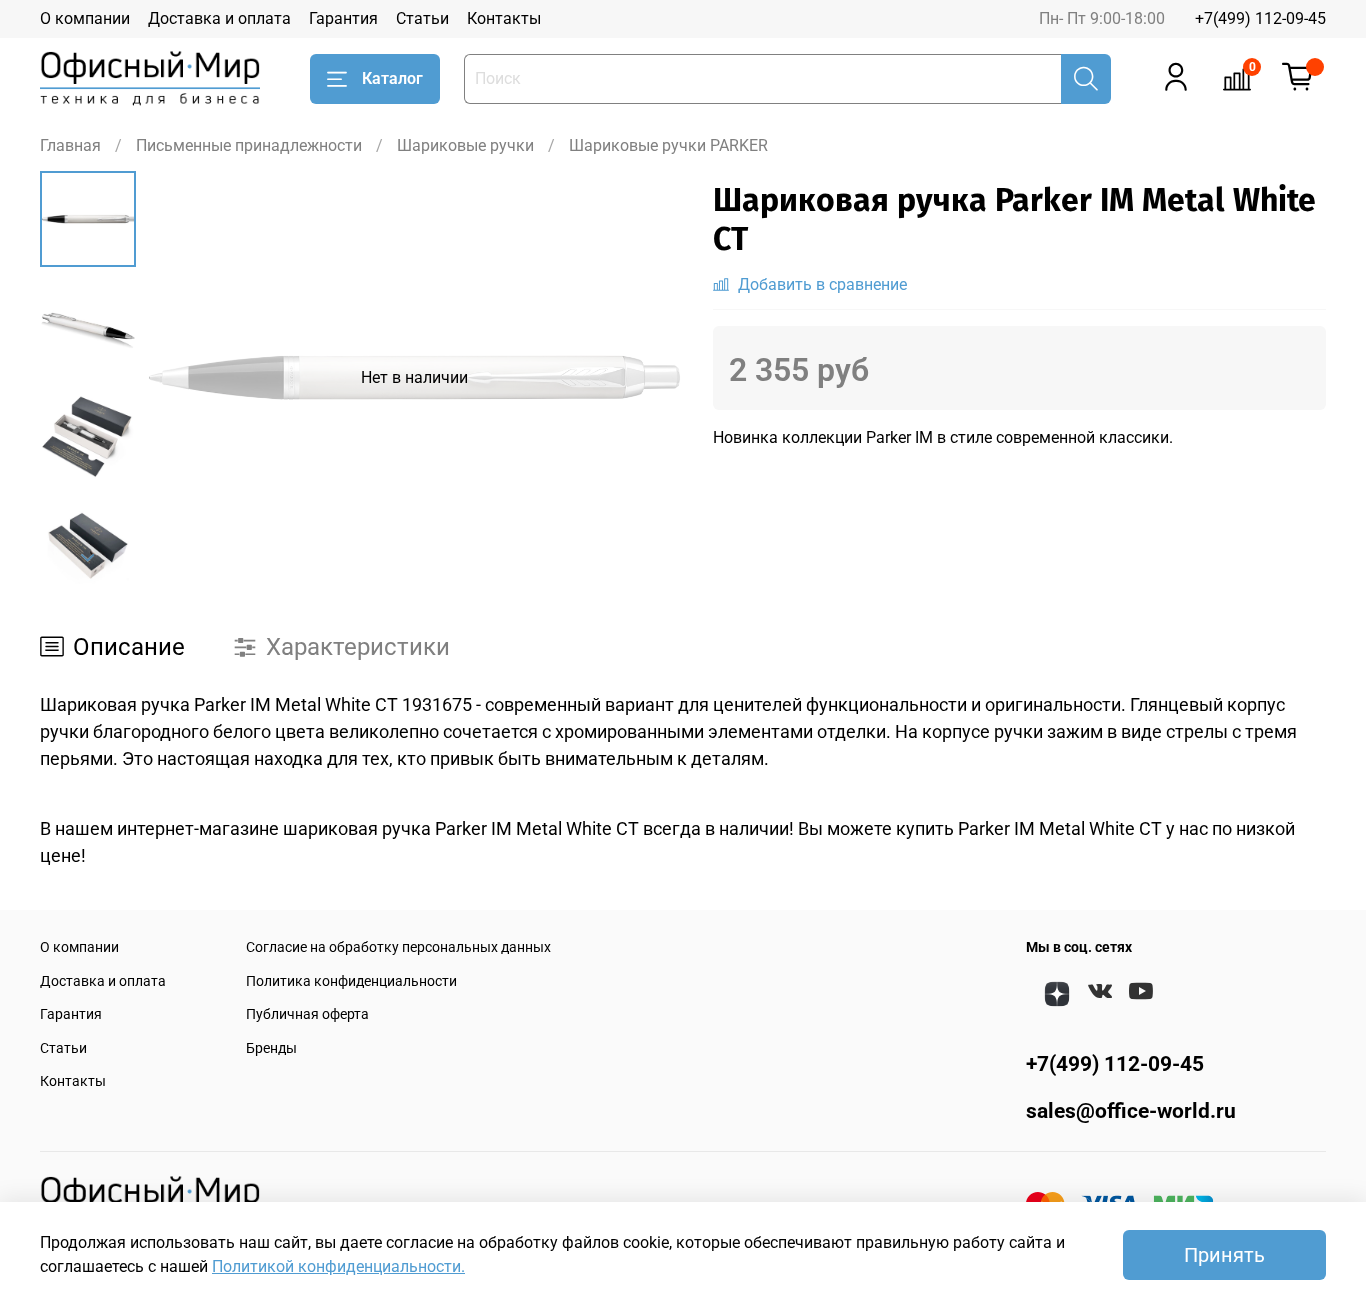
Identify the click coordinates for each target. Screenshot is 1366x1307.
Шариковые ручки (465, 145)
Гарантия (343, 18)
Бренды (271, 1048)
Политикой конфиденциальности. (338, 1266)
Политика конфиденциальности (351, 981)
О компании (85, 18)
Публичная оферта (307, 1014)
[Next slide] (88, 558)
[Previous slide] (186, 378)
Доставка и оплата (219, 18)
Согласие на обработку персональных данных (398, 947)
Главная (70, 145)
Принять (1224, 1255)
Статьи (422, 18)
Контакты (504, 18)
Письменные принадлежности (249, 145)
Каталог (392, 78)
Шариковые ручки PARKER (668, 145)
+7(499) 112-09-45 (1260, 18)
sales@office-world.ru (1131, 1111)
